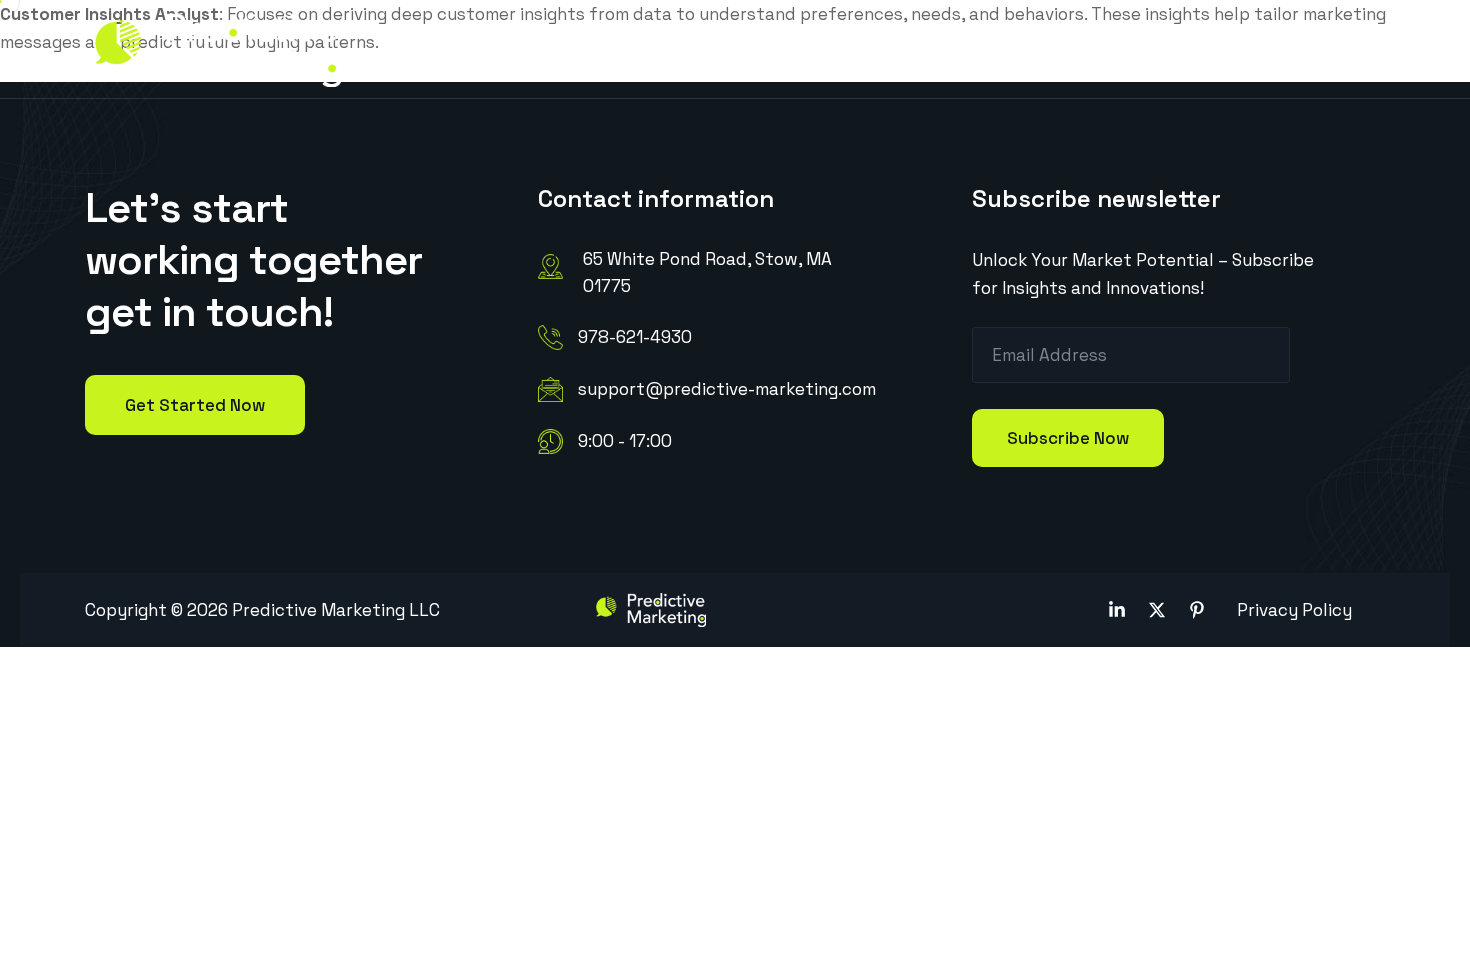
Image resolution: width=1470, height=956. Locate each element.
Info (543, 48)
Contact (1035, 48)
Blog (940, 48)
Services (657, 48)
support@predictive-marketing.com (727, 389)
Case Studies (807, 48)
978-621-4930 (635, 337)
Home (460, 48)
